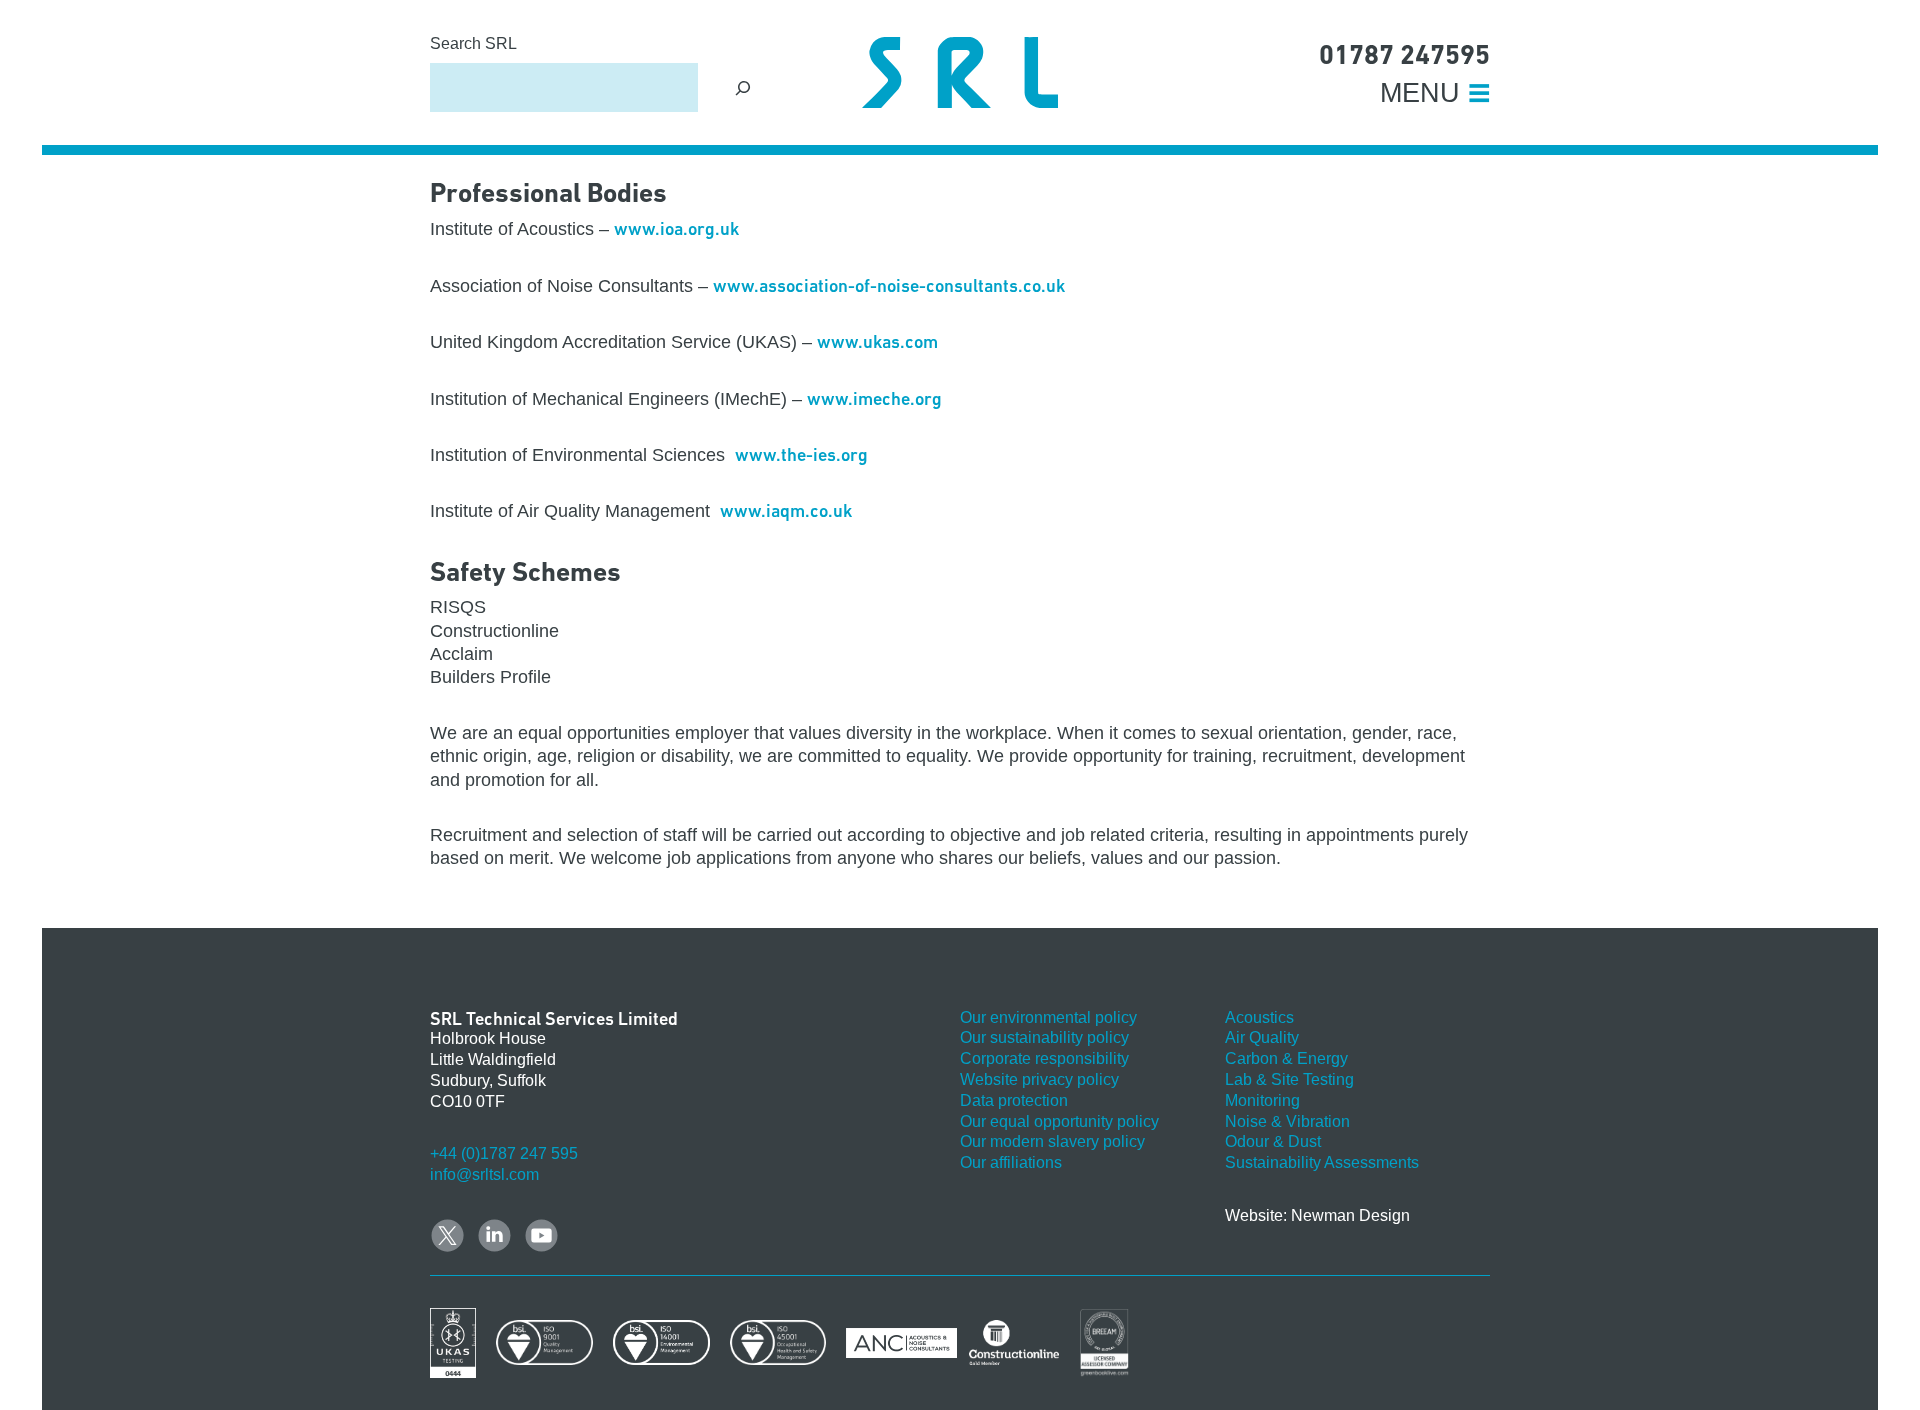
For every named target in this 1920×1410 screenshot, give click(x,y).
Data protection (1014, 1100)
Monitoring (1262, 1100)
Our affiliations (1011, 1162)
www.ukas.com (877, 341)
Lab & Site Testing (1289, 1079)
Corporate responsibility (1044, 1058)
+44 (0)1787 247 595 (504, 1153)
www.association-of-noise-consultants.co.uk (889, 285)
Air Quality (1262, 1037)
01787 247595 (1404, 54)
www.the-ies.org (801, 454)
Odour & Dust (1273, 1141)
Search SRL (473, 43)
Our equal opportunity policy (1059, 1121)
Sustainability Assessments (1322, 1162)
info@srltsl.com (484, 1174)
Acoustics (1259, 1017)
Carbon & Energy (1286, 1058)
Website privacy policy (1039, 1079)
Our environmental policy (1048, 1017)
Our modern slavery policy (1052, 1141)
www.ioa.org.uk (676, 228)
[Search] (743, 87)
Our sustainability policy (1044, 1037)
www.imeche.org (874, 398)
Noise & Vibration (1287, 1121)
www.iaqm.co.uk (786, 510)
